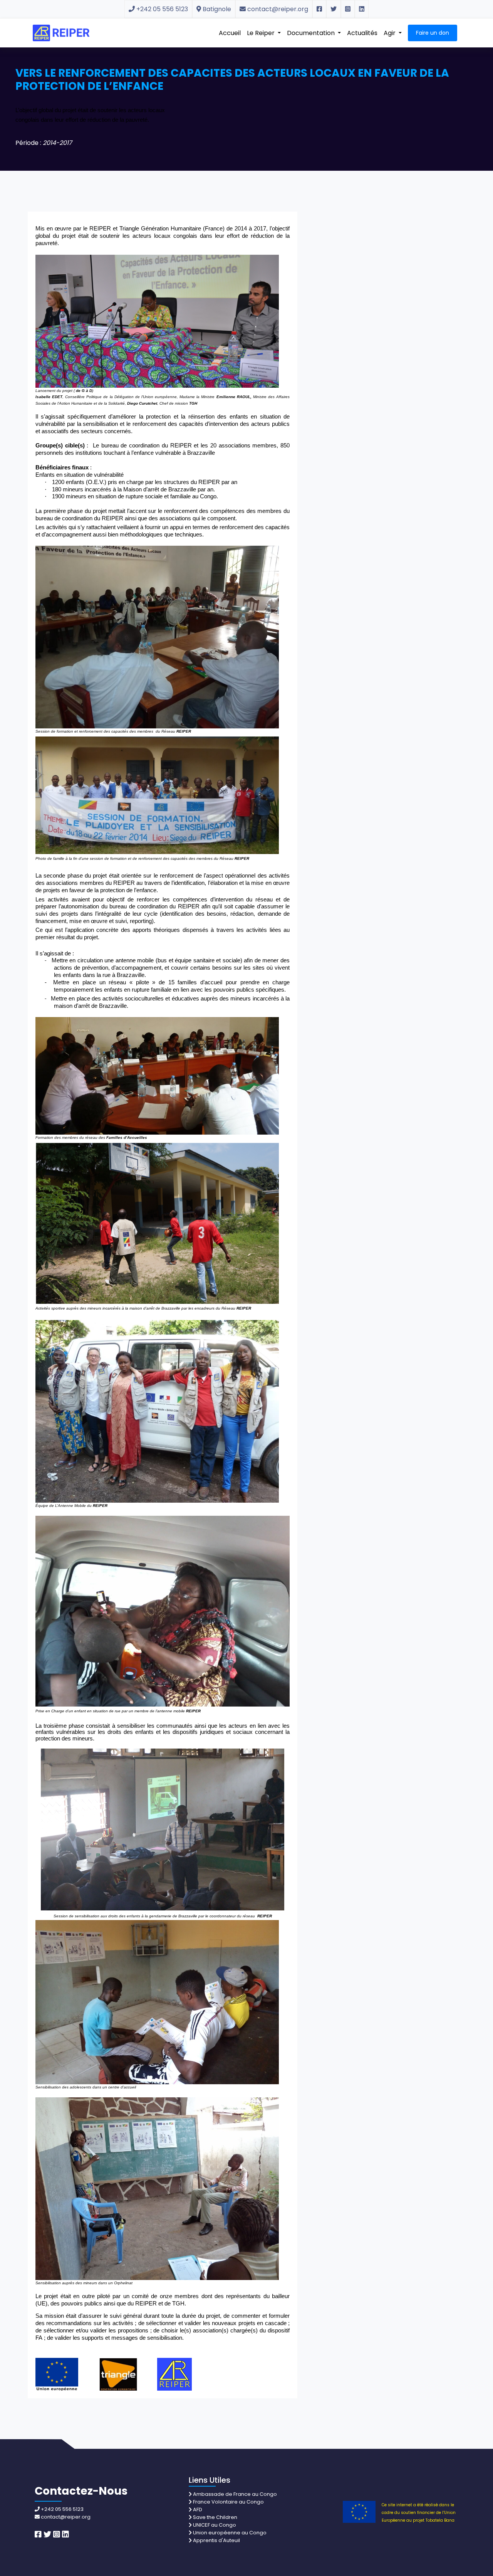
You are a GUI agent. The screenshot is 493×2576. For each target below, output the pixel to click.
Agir (390, 33)
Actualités (362, 33)
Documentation (312, 33)
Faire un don (433, 33)
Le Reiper (262, 33)
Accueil (230, 33)
